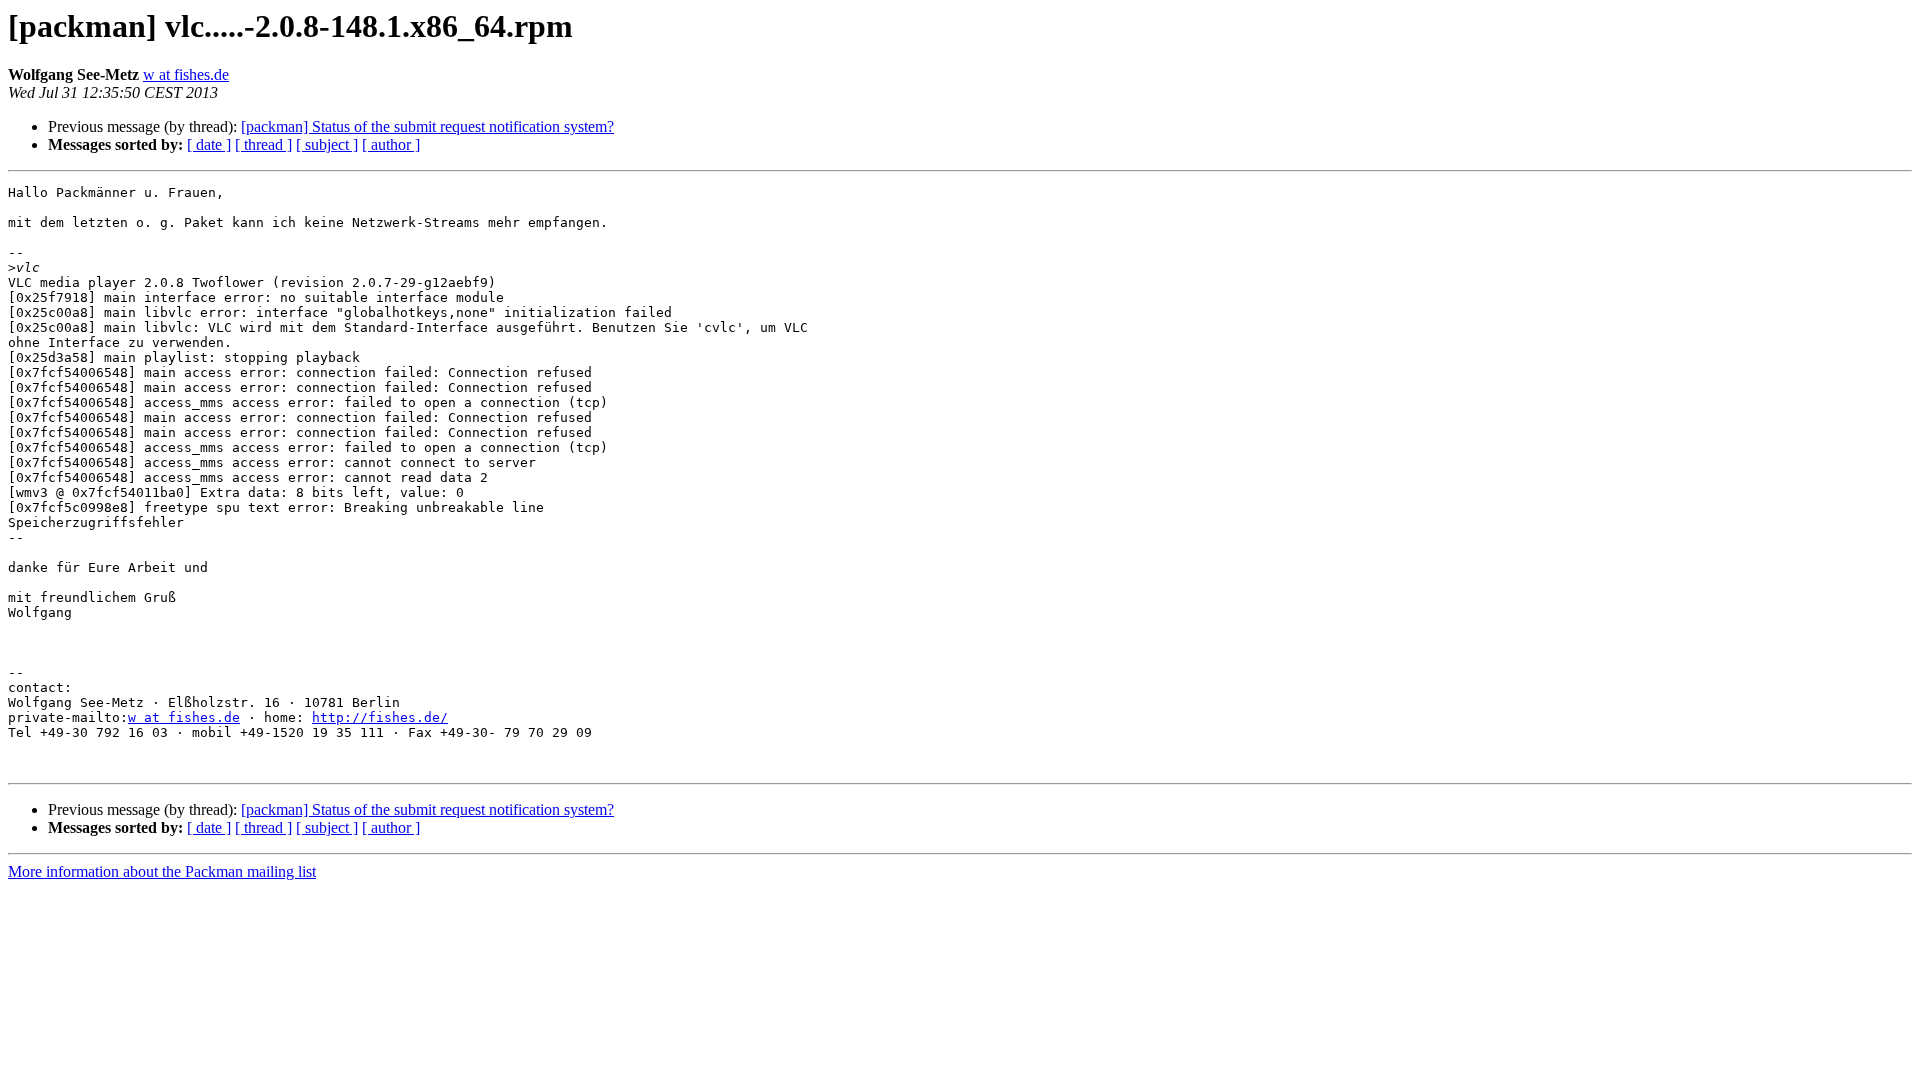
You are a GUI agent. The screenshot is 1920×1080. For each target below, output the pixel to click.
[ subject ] (327, 144)
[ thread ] (263, 144)
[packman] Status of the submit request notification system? (427, 126)
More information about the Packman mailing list (162, 871)
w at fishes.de (186, 74)
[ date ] (209, 144)
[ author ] (391, 144)
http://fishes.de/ (380, 717)
